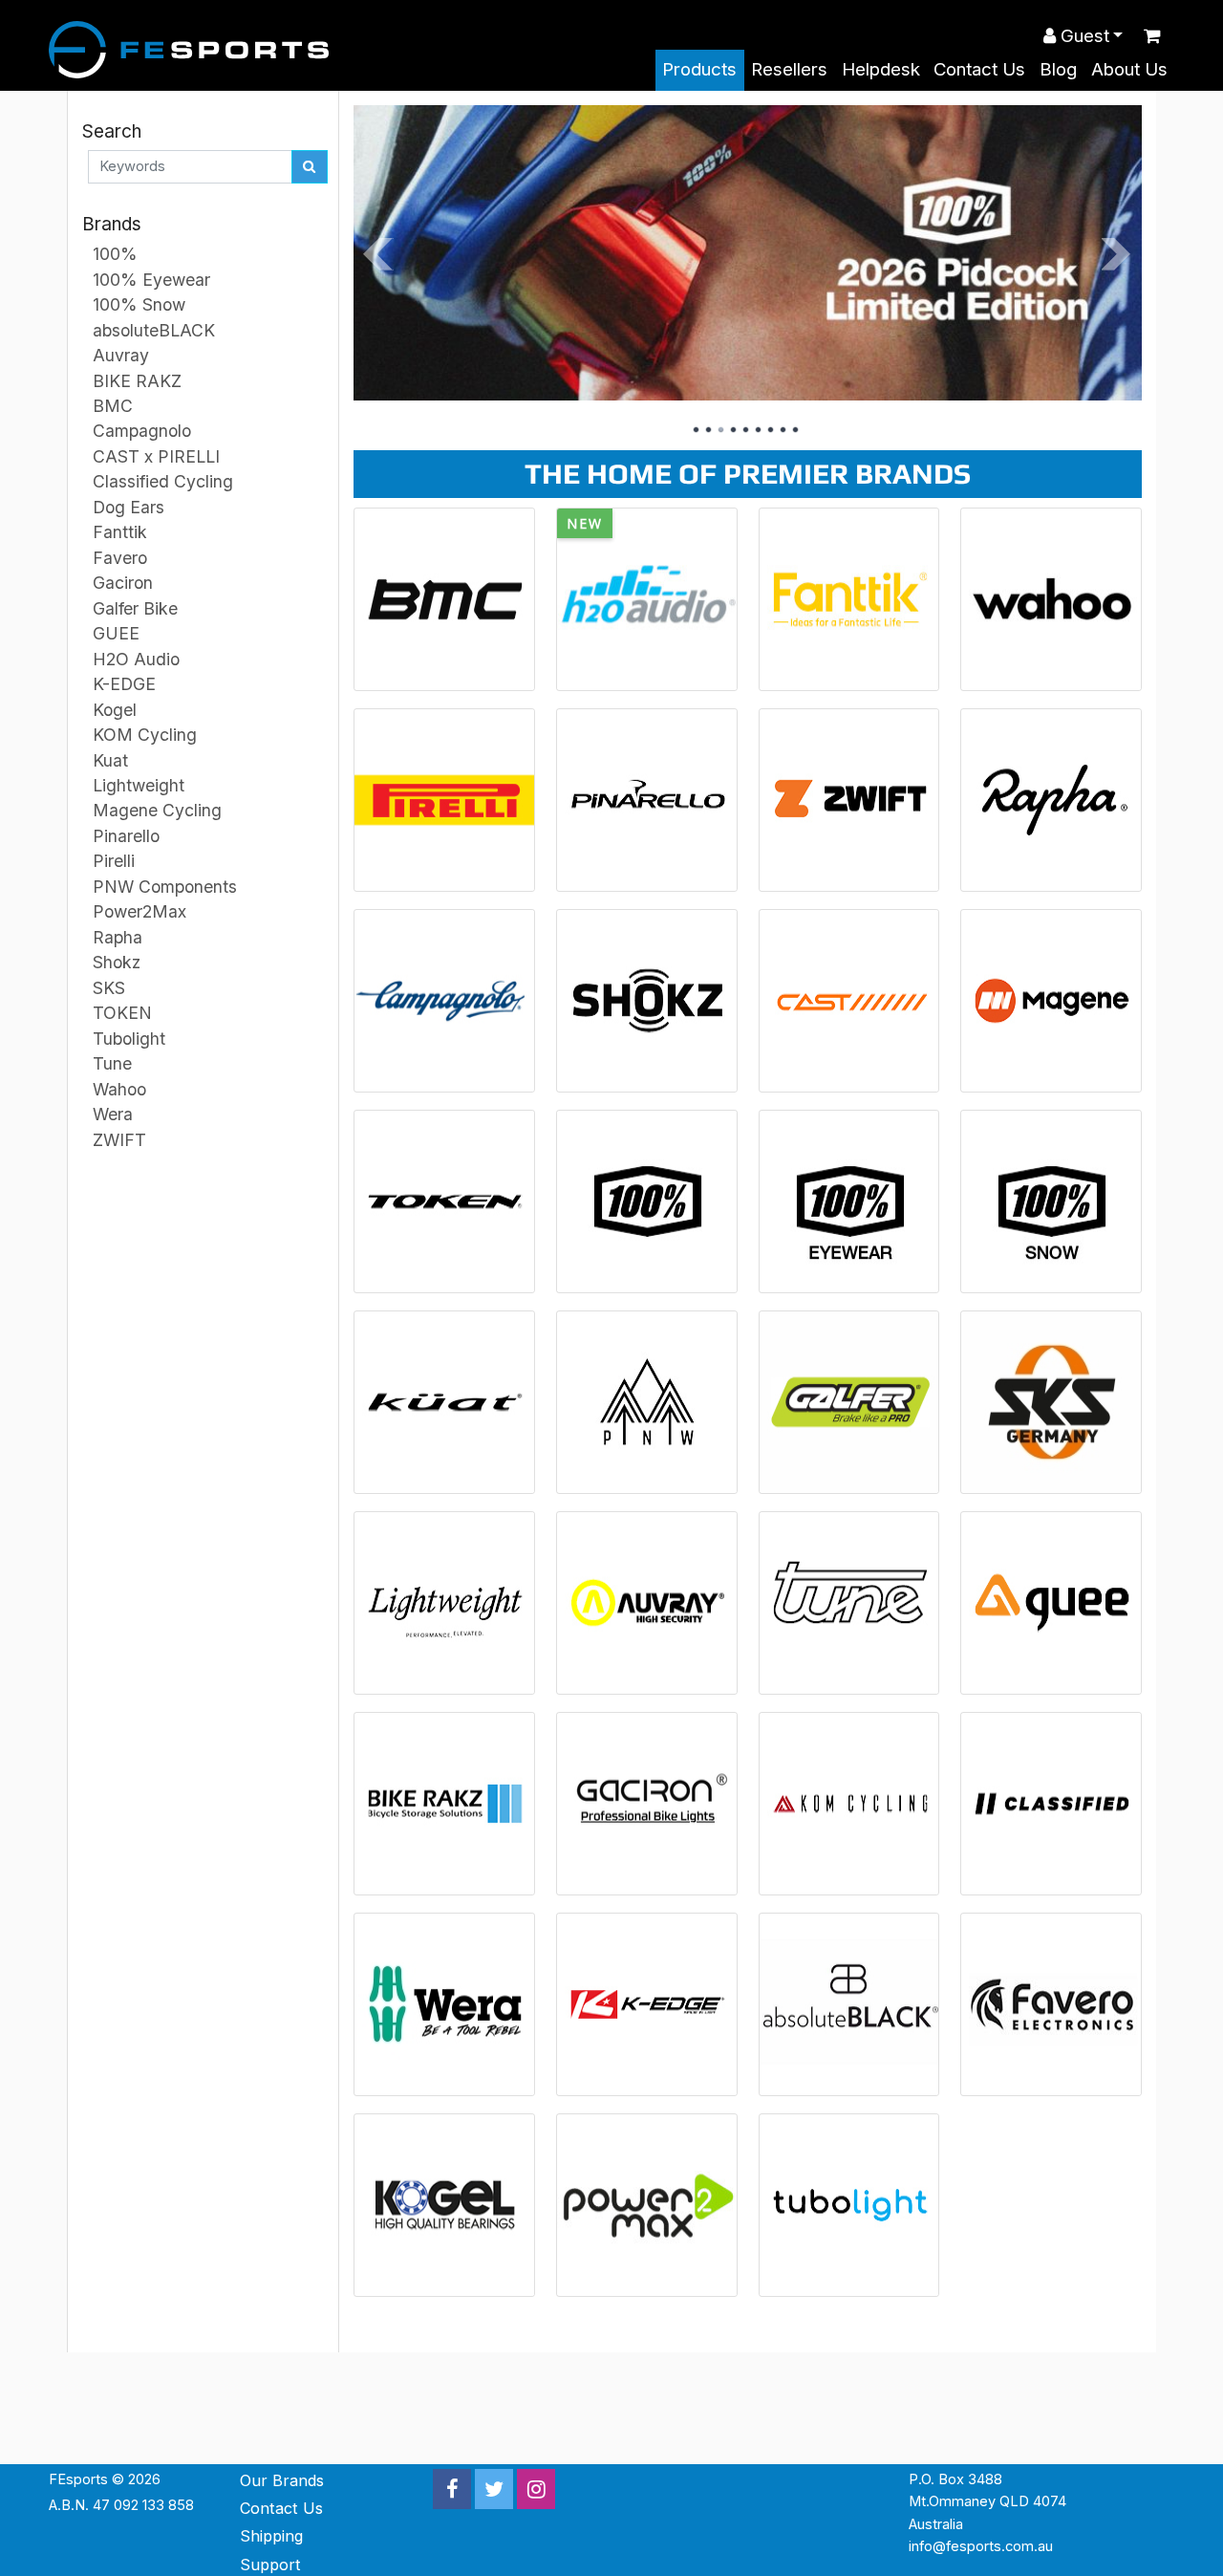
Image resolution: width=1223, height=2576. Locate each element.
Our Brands (282, 2480)
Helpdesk (881, 69)
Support (270, 2565)
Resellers (789, 69)
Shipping (271, 2536)
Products (699, 69)
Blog (1058, 69)
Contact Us (979, 69)
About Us (1129, 69)
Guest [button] (1083, 36)
